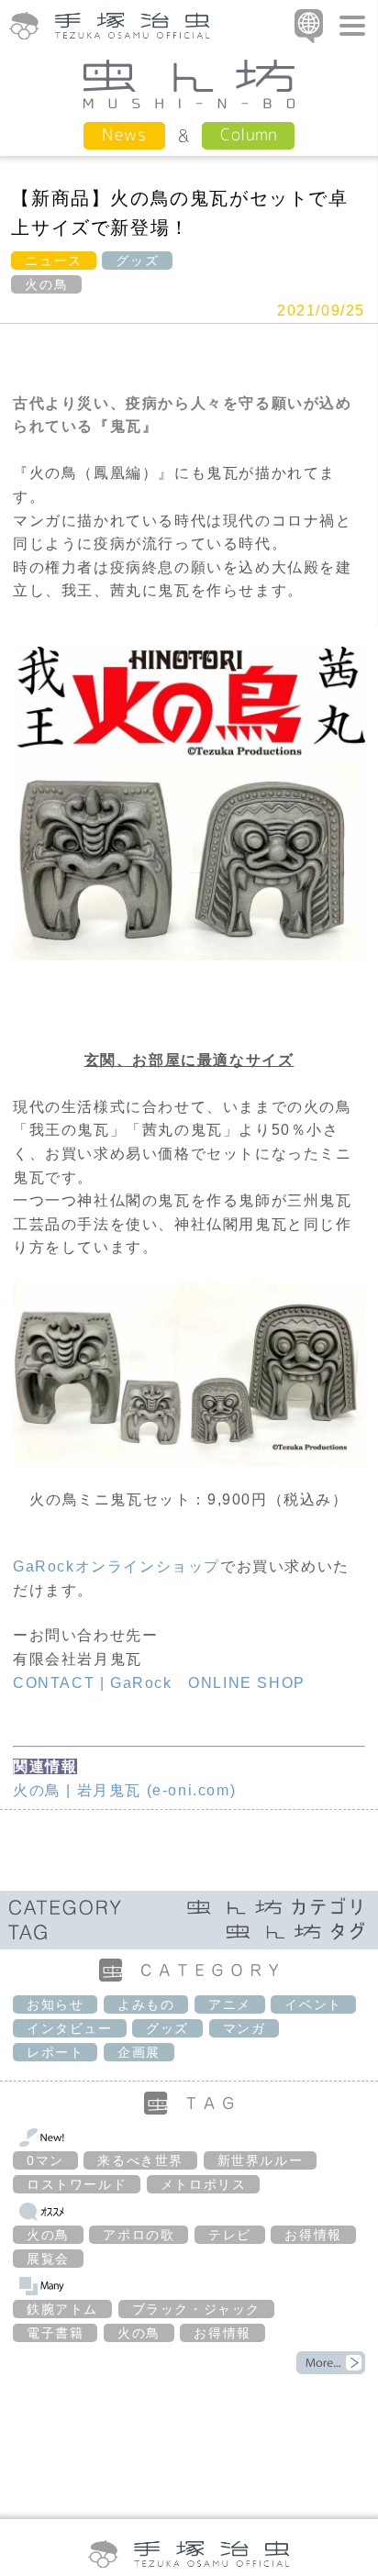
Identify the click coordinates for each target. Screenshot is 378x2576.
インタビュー (70, 2028)
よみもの (146, 2004)
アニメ (230, 2004)
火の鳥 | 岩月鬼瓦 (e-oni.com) (124, 1790)
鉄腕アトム (62, 2309)
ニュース (53, 261)
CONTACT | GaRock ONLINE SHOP (159, 1683)
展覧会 (48, 2259)
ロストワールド (77, 2184)
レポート (55, 2052)
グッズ (137, 261)
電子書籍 (55, 2333)
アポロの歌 (139, 2235)
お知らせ (55, 2004)
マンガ (245, 2028)
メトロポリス (204, 2184)
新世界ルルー (261, 2160)
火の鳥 (46, 284)
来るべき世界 (140, 2160)
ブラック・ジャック (196, 2309)
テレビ (230, 2235)
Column (248, 134)
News (124, 134)
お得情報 (313, 2235)
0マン (45, 2160)
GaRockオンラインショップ (117, 1566)
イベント (313, 2004)
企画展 (139, 2052)
